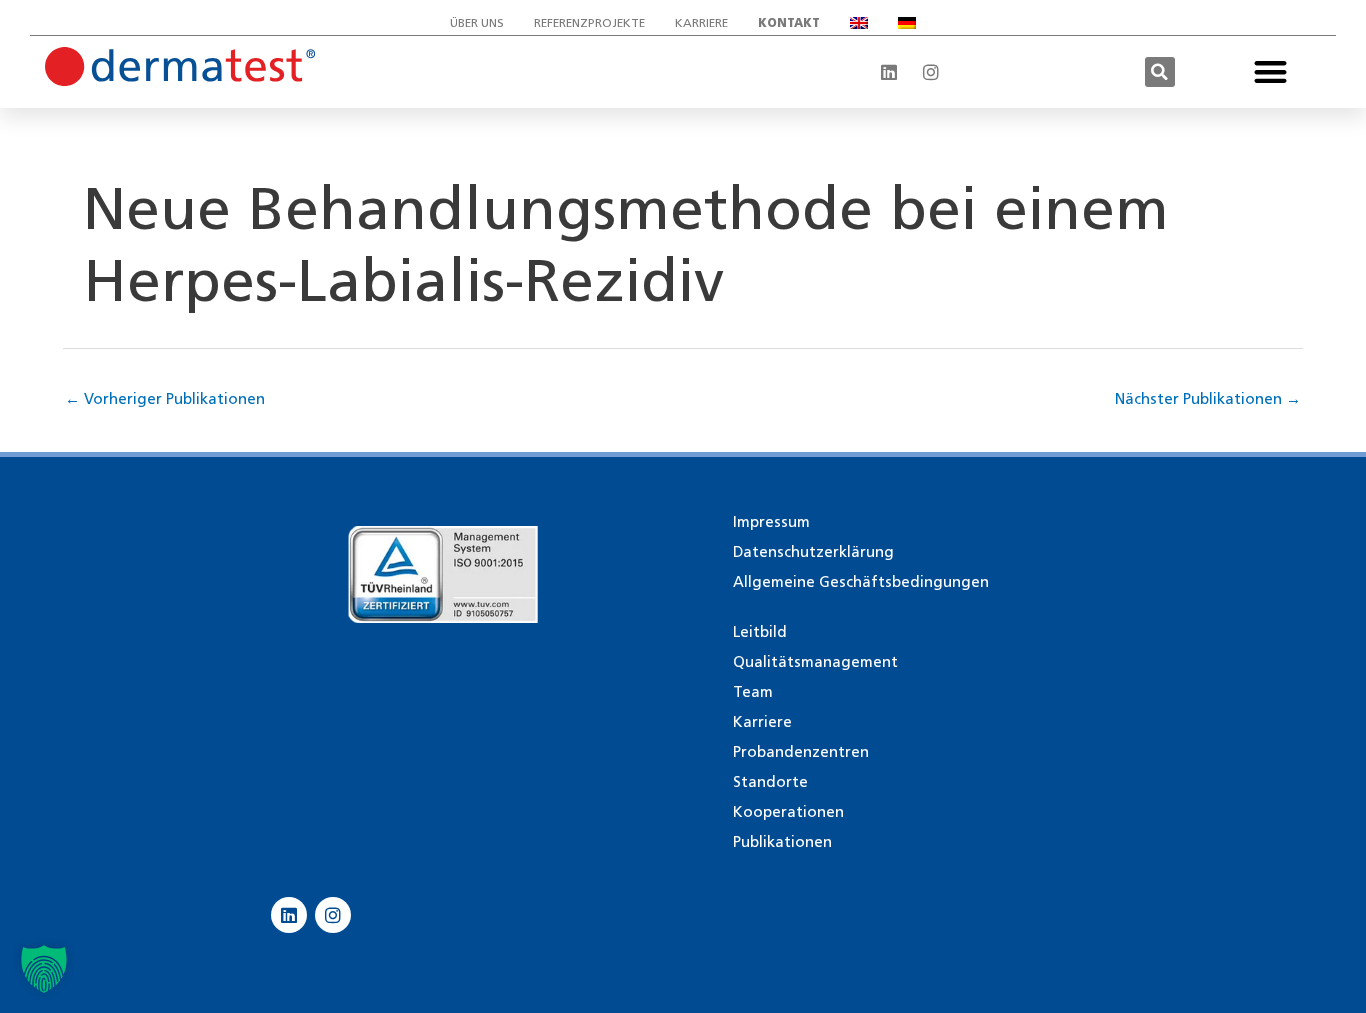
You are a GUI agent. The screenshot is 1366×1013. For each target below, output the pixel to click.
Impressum (771, 522)
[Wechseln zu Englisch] (859, 23)
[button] (1160, 72)
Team (753, 692)
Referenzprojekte (589, 22)
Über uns (477, 22)
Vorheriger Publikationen (165, 399)
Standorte (770, 782)
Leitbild (760, 632)
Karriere (701, 22)
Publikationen (782, 842)
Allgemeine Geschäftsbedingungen (861, 582)
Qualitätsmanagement (815, 662)
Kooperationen (788, 812)
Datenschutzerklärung (813, 552)
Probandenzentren (801, 752)
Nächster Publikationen (1208, 399)
